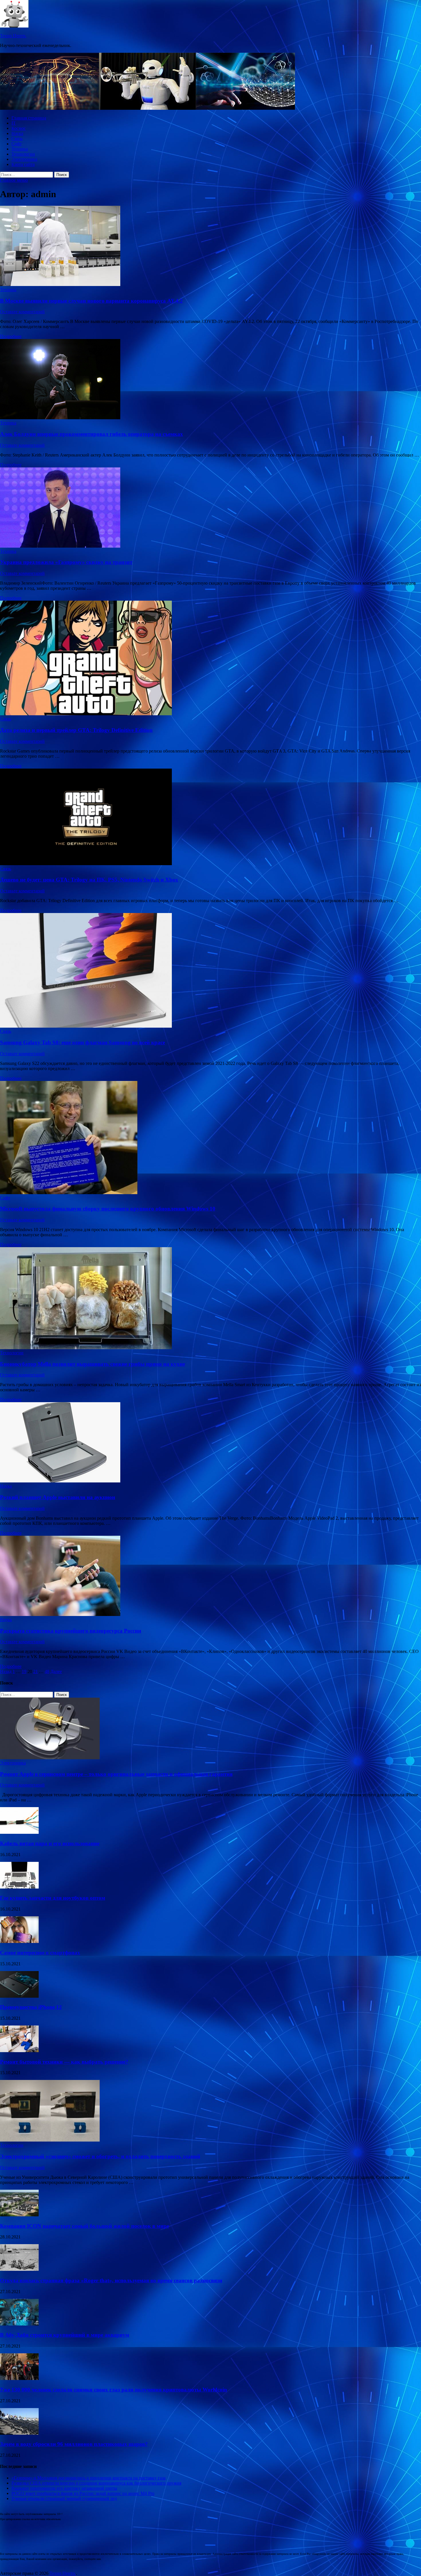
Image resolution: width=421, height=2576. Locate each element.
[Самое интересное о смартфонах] (19, 1941)
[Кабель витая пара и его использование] (19, 1832)
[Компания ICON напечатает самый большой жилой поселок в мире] (19, 2215)
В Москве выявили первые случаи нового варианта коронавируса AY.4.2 (91, 301)
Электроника (24, 159)
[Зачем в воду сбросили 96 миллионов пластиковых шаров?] (19, 2433)
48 (47, 1671)
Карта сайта (23, 164)
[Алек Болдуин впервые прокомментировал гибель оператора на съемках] (210, 380)
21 (36, 1671)
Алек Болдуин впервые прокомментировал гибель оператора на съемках (92, 434)
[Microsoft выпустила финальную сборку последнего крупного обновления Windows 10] (210, 1138)
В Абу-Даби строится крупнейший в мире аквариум (65, 2335)
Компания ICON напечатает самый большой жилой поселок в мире (84, 2226)
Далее (56, 1671)
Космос (19, 128)
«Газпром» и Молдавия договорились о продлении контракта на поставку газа (88, 2478)
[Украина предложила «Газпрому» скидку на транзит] (210, 508)
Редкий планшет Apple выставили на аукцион (58, 1497)
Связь (17, 139)
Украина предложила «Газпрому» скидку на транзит (66, 562)
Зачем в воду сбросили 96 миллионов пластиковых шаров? (74, 2444)
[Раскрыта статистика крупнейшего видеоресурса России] (210, 1576)
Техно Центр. (13, 36)
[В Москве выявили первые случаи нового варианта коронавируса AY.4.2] (210, 246)
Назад (6, 1671)
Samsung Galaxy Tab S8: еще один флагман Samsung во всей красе (82, 1042)
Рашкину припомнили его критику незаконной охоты (64, 2488)
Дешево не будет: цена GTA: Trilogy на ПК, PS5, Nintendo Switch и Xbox (89, 880)
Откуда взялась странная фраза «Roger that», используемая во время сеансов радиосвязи (111, 2280)
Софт (17, 144)
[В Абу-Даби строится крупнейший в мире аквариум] (19, 2324)
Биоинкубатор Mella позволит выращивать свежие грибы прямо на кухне (93, 1364)
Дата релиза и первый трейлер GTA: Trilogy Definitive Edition (76, 730)
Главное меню (14, 180)
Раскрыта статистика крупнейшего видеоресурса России (71, 1631)
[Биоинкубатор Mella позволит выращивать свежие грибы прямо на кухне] (210, 1299)
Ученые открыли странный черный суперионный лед (64, 2498)
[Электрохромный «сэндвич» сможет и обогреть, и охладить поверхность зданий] (50, 2140)
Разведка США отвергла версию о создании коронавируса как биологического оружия (96, 2483)
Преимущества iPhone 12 (31, 2007)
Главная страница (29, 118)
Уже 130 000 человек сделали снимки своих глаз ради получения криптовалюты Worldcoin (114, 2390)
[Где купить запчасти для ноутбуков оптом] (19, 1887)
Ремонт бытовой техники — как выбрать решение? (64, 2062)
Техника (20, 149)
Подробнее (11, 336)
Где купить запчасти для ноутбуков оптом (53, 1898)
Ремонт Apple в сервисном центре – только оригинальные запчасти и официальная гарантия (116, 1774)
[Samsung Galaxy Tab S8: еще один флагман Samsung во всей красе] (210, 971)
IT (14, 123)
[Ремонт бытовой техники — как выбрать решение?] (19, 2051)
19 (24, 1671)
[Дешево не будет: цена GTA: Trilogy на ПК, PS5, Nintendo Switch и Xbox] (210, 817)
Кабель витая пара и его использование (50, 1843)
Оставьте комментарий (22, 312)
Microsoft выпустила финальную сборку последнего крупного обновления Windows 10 (108, 1209)
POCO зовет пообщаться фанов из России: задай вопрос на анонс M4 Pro (83, 2493)
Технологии (23, 154)
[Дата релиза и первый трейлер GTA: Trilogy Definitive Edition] (210, 659)
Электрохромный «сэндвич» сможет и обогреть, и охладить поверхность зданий (100, 2156)
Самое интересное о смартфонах (40, 1953)
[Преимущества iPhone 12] (19, 1996)
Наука (17, 133)
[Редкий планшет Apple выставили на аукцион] (210, 1443)
